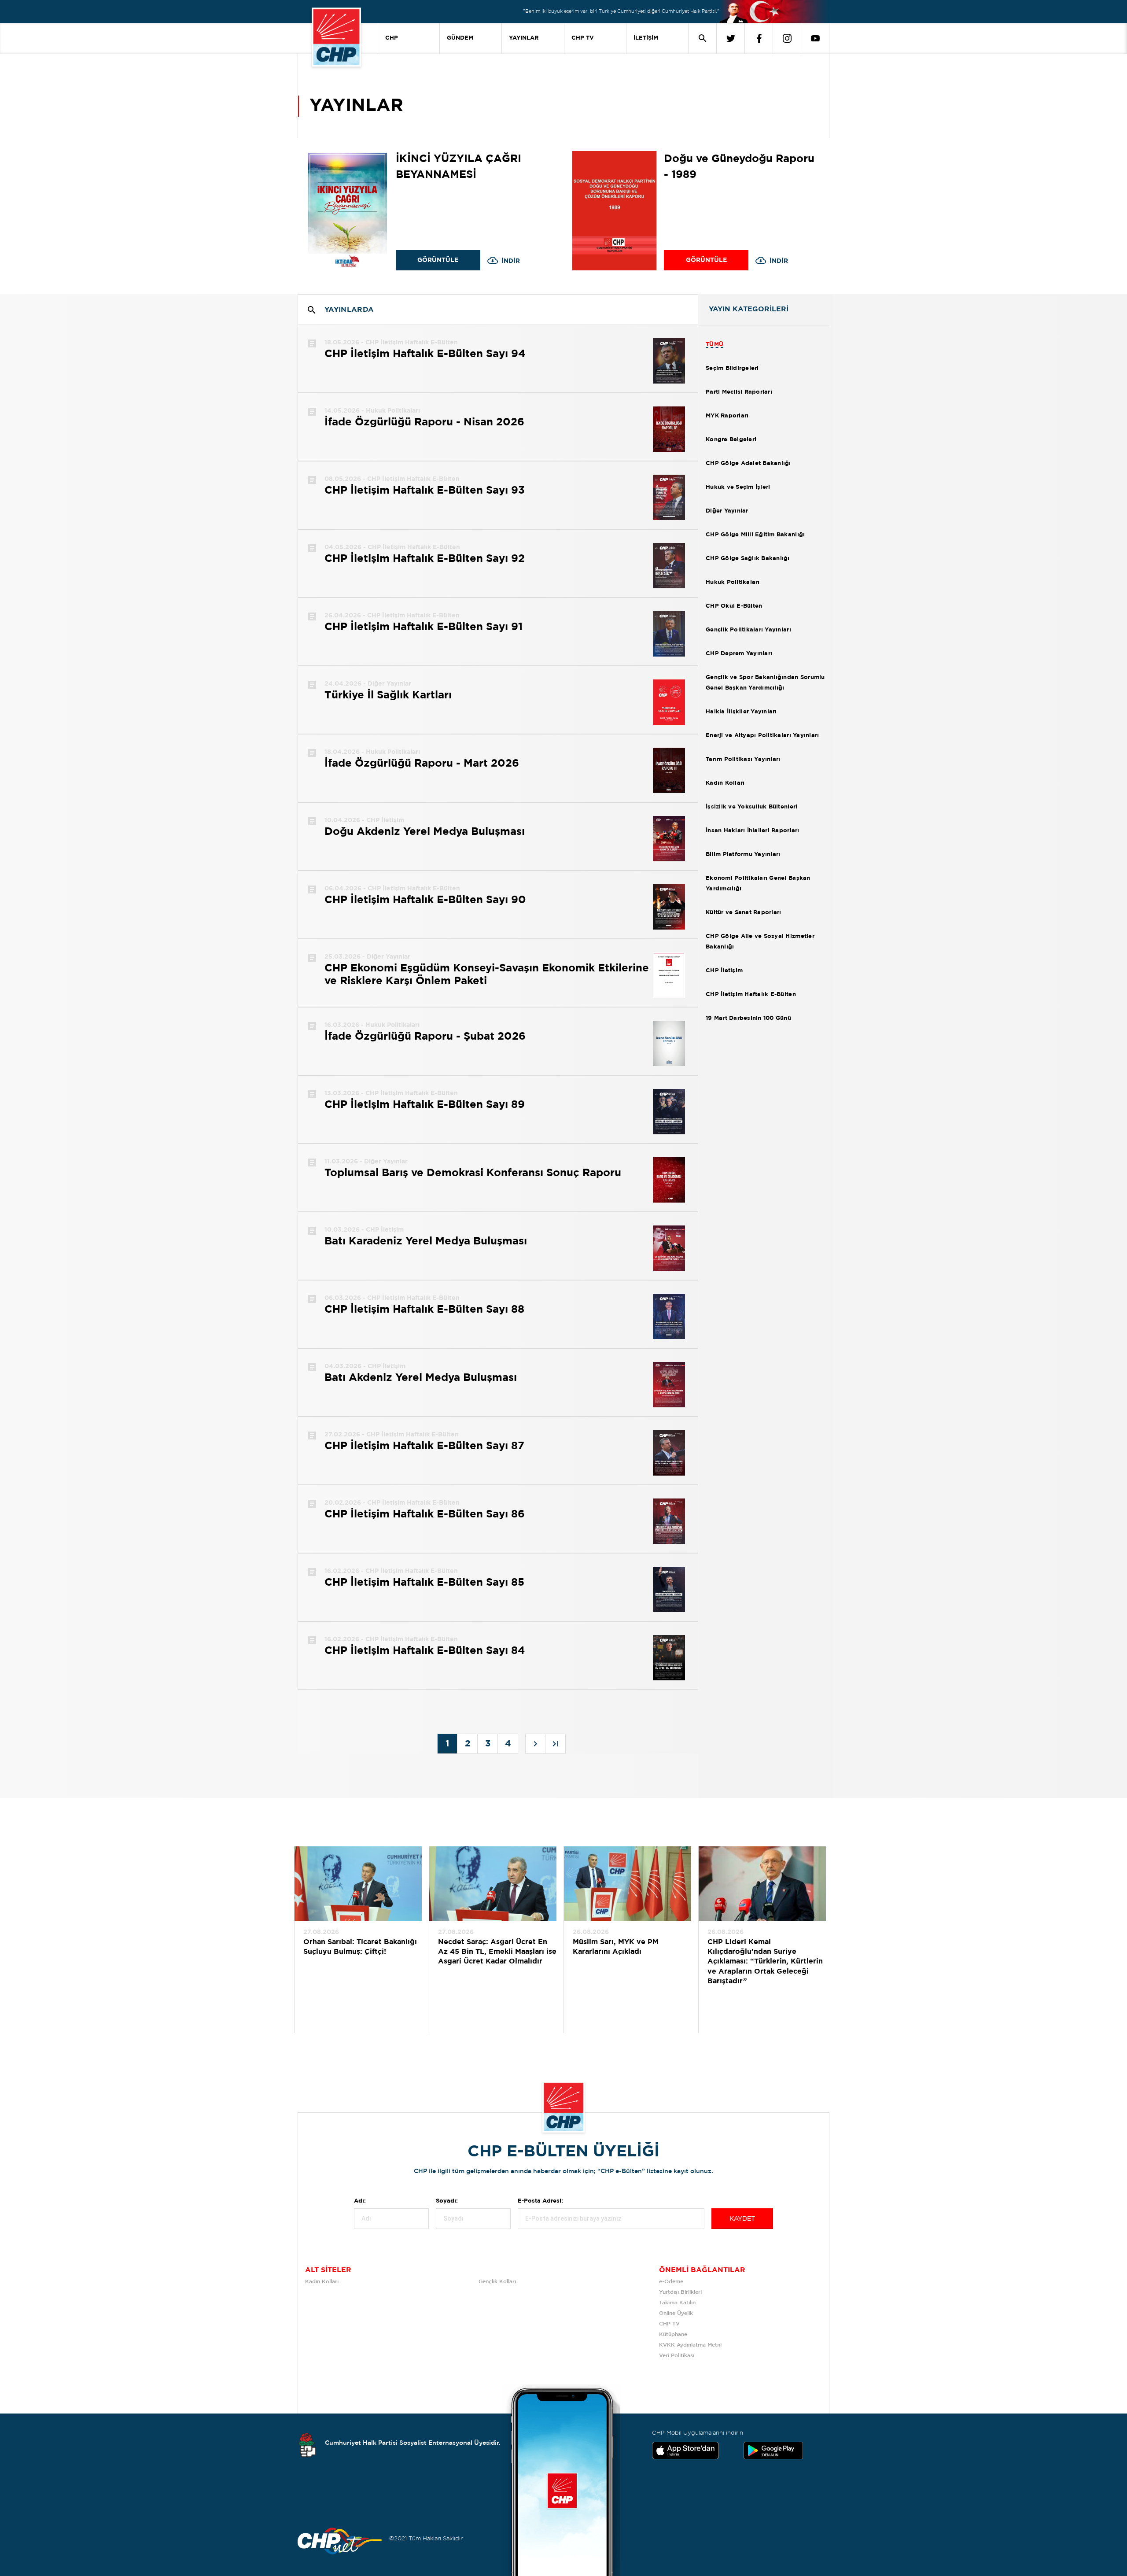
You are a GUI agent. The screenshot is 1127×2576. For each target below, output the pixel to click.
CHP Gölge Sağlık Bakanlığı (748, 559)
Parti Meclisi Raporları (739, 392)
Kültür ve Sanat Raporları (744, 913)
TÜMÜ (715, 345)
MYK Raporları (727, 416)
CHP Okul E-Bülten (734, 606)
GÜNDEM (460, 38)
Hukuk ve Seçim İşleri (738, 487)
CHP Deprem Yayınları (739, 654)
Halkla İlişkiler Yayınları (741, 712)
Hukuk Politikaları (733, 582)
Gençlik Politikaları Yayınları (748, 630)
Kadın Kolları (725, 783)
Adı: (360, 2201)
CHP (392, 38)
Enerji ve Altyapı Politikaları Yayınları (762, 736)
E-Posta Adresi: (540, 2201)
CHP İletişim (724, 971)
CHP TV (583, 38)
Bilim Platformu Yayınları (743, 854)
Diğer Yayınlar (727, 511)
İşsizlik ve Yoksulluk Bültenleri (751, 807)
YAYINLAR (524, 38)
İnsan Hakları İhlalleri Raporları (753, 831)
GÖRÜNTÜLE (438, 260)
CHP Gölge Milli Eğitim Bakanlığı (755, 535)
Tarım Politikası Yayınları (743, 759)
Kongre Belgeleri (731, 440)
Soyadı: (447, 2201)
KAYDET (742, 2219)
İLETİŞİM (646, 38)
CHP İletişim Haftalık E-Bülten (751, 995)
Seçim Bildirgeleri (732, 368)
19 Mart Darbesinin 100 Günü (748, 1018)
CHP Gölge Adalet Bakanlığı (748, 463)
